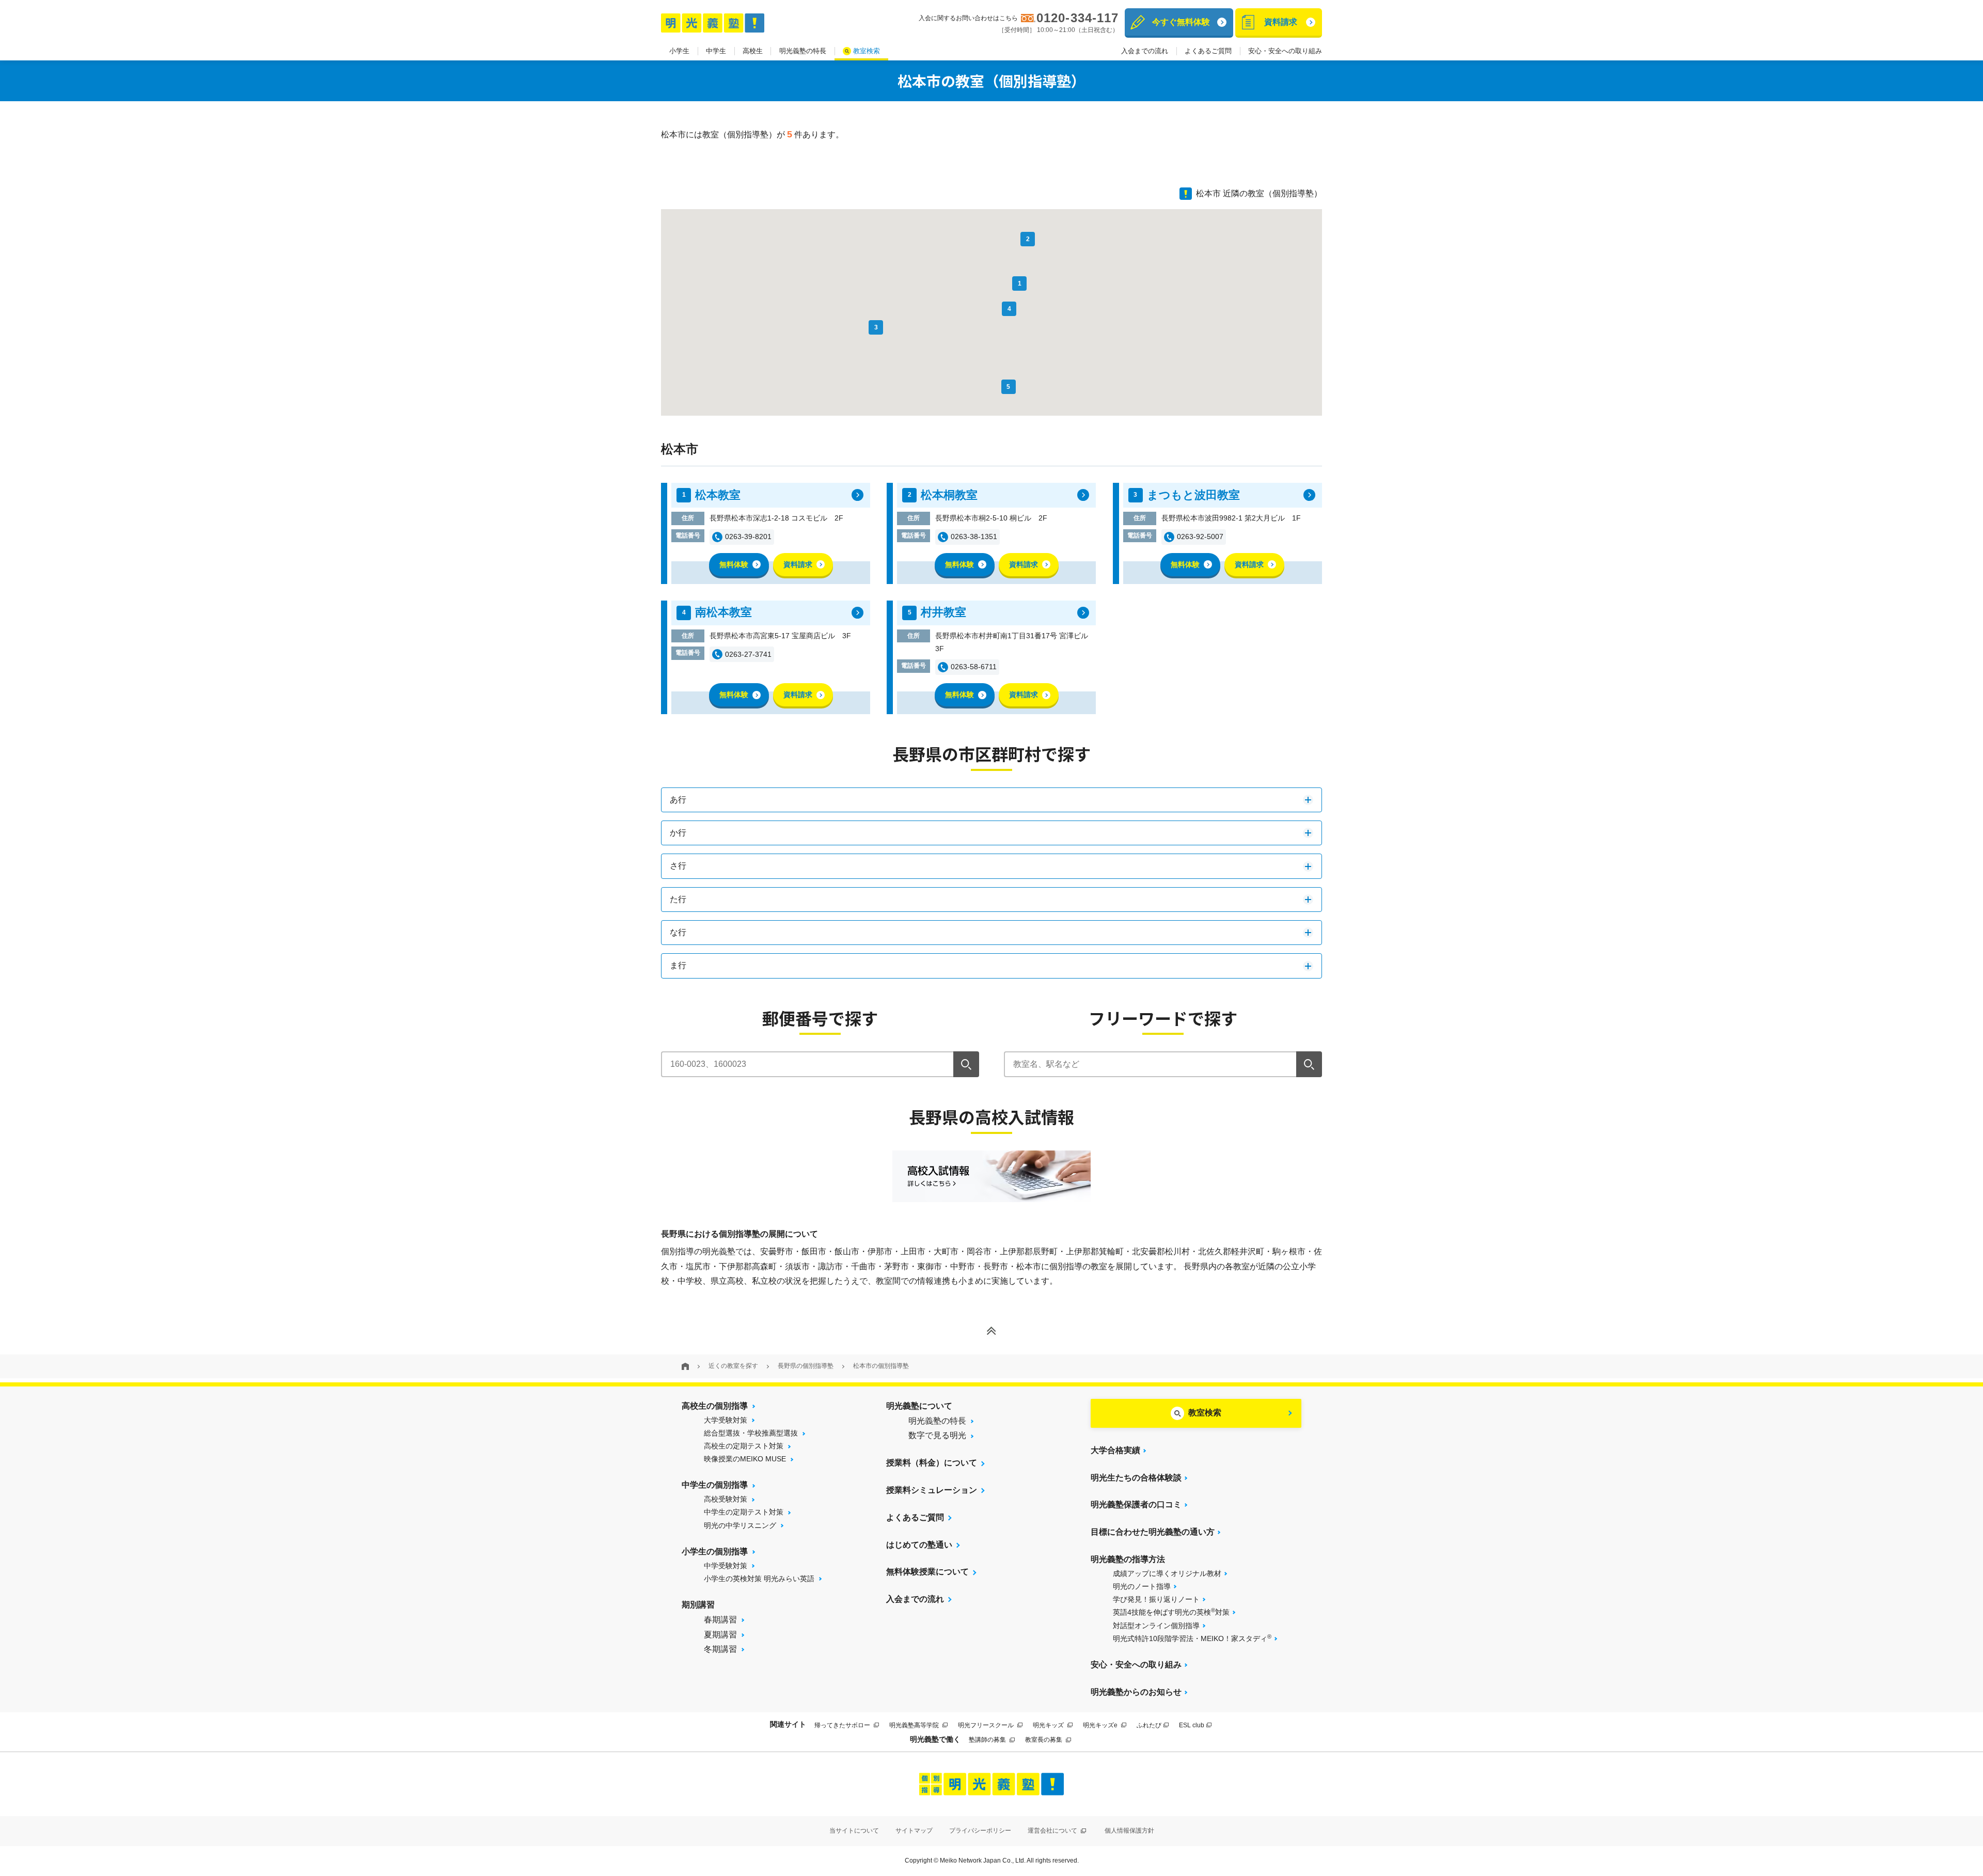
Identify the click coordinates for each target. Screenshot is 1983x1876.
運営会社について (1053, 1831)
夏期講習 (720, 1635)
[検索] (966, 1064)
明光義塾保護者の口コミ (1136, 1504)
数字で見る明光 (937, 1435)
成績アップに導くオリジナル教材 (1167, 1573)
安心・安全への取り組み (1285, 51)
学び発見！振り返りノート (1156, 1599)
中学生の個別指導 (715, 1485)
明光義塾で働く (935, 1739)
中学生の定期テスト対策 (744, 1512)
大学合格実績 (1115, 1450)
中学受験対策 (726, 1566)
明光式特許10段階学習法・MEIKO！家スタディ (1192, 1638)
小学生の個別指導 (715, 1551)
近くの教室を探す (733, 1366)
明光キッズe (1101, 1725)
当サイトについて (854, 1831)
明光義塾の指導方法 (1128, 1559)
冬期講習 (720, 1649)
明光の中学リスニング (740, 1525)
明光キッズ (1049, 1725)
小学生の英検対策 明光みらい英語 (759, 1579)
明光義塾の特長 (803, 51)
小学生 (679, 51)
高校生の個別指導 (715, 1406)
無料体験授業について (927, 1572)
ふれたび (1149, 1725)
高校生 (753, 51)
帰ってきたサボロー (843, 1725)
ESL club (1192, 1725)
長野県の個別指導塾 (806, 1366)
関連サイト (788, 1724)
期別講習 (698, 1605)
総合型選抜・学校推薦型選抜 (751, 1433)
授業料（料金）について (932, 1463)
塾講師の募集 (988, 1740)
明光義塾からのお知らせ (1136, 1692)
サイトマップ (914, 1831)
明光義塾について (919, 1406)
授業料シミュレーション (932, 1490)
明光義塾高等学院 (915, 1725)
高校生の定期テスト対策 (744, 1446)
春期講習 (720, 1620)
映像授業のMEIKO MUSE (745, 1459)
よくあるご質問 (1208, 51)
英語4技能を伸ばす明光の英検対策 (1171, 1612)
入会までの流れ (1145, 51)
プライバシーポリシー (980, 1831)
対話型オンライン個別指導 (1156, 1626)
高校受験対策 (726, 1499)
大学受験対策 (726, 1420)
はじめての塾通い (919, 1545)
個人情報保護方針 (1129, 1831)
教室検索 (867, 51)
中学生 (716, 51)
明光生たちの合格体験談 (1136, 1478)
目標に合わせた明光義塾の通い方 (1153, 1532)
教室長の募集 (1044, 1740)
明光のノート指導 (1142, 1586)
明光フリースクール (987, 1725)
